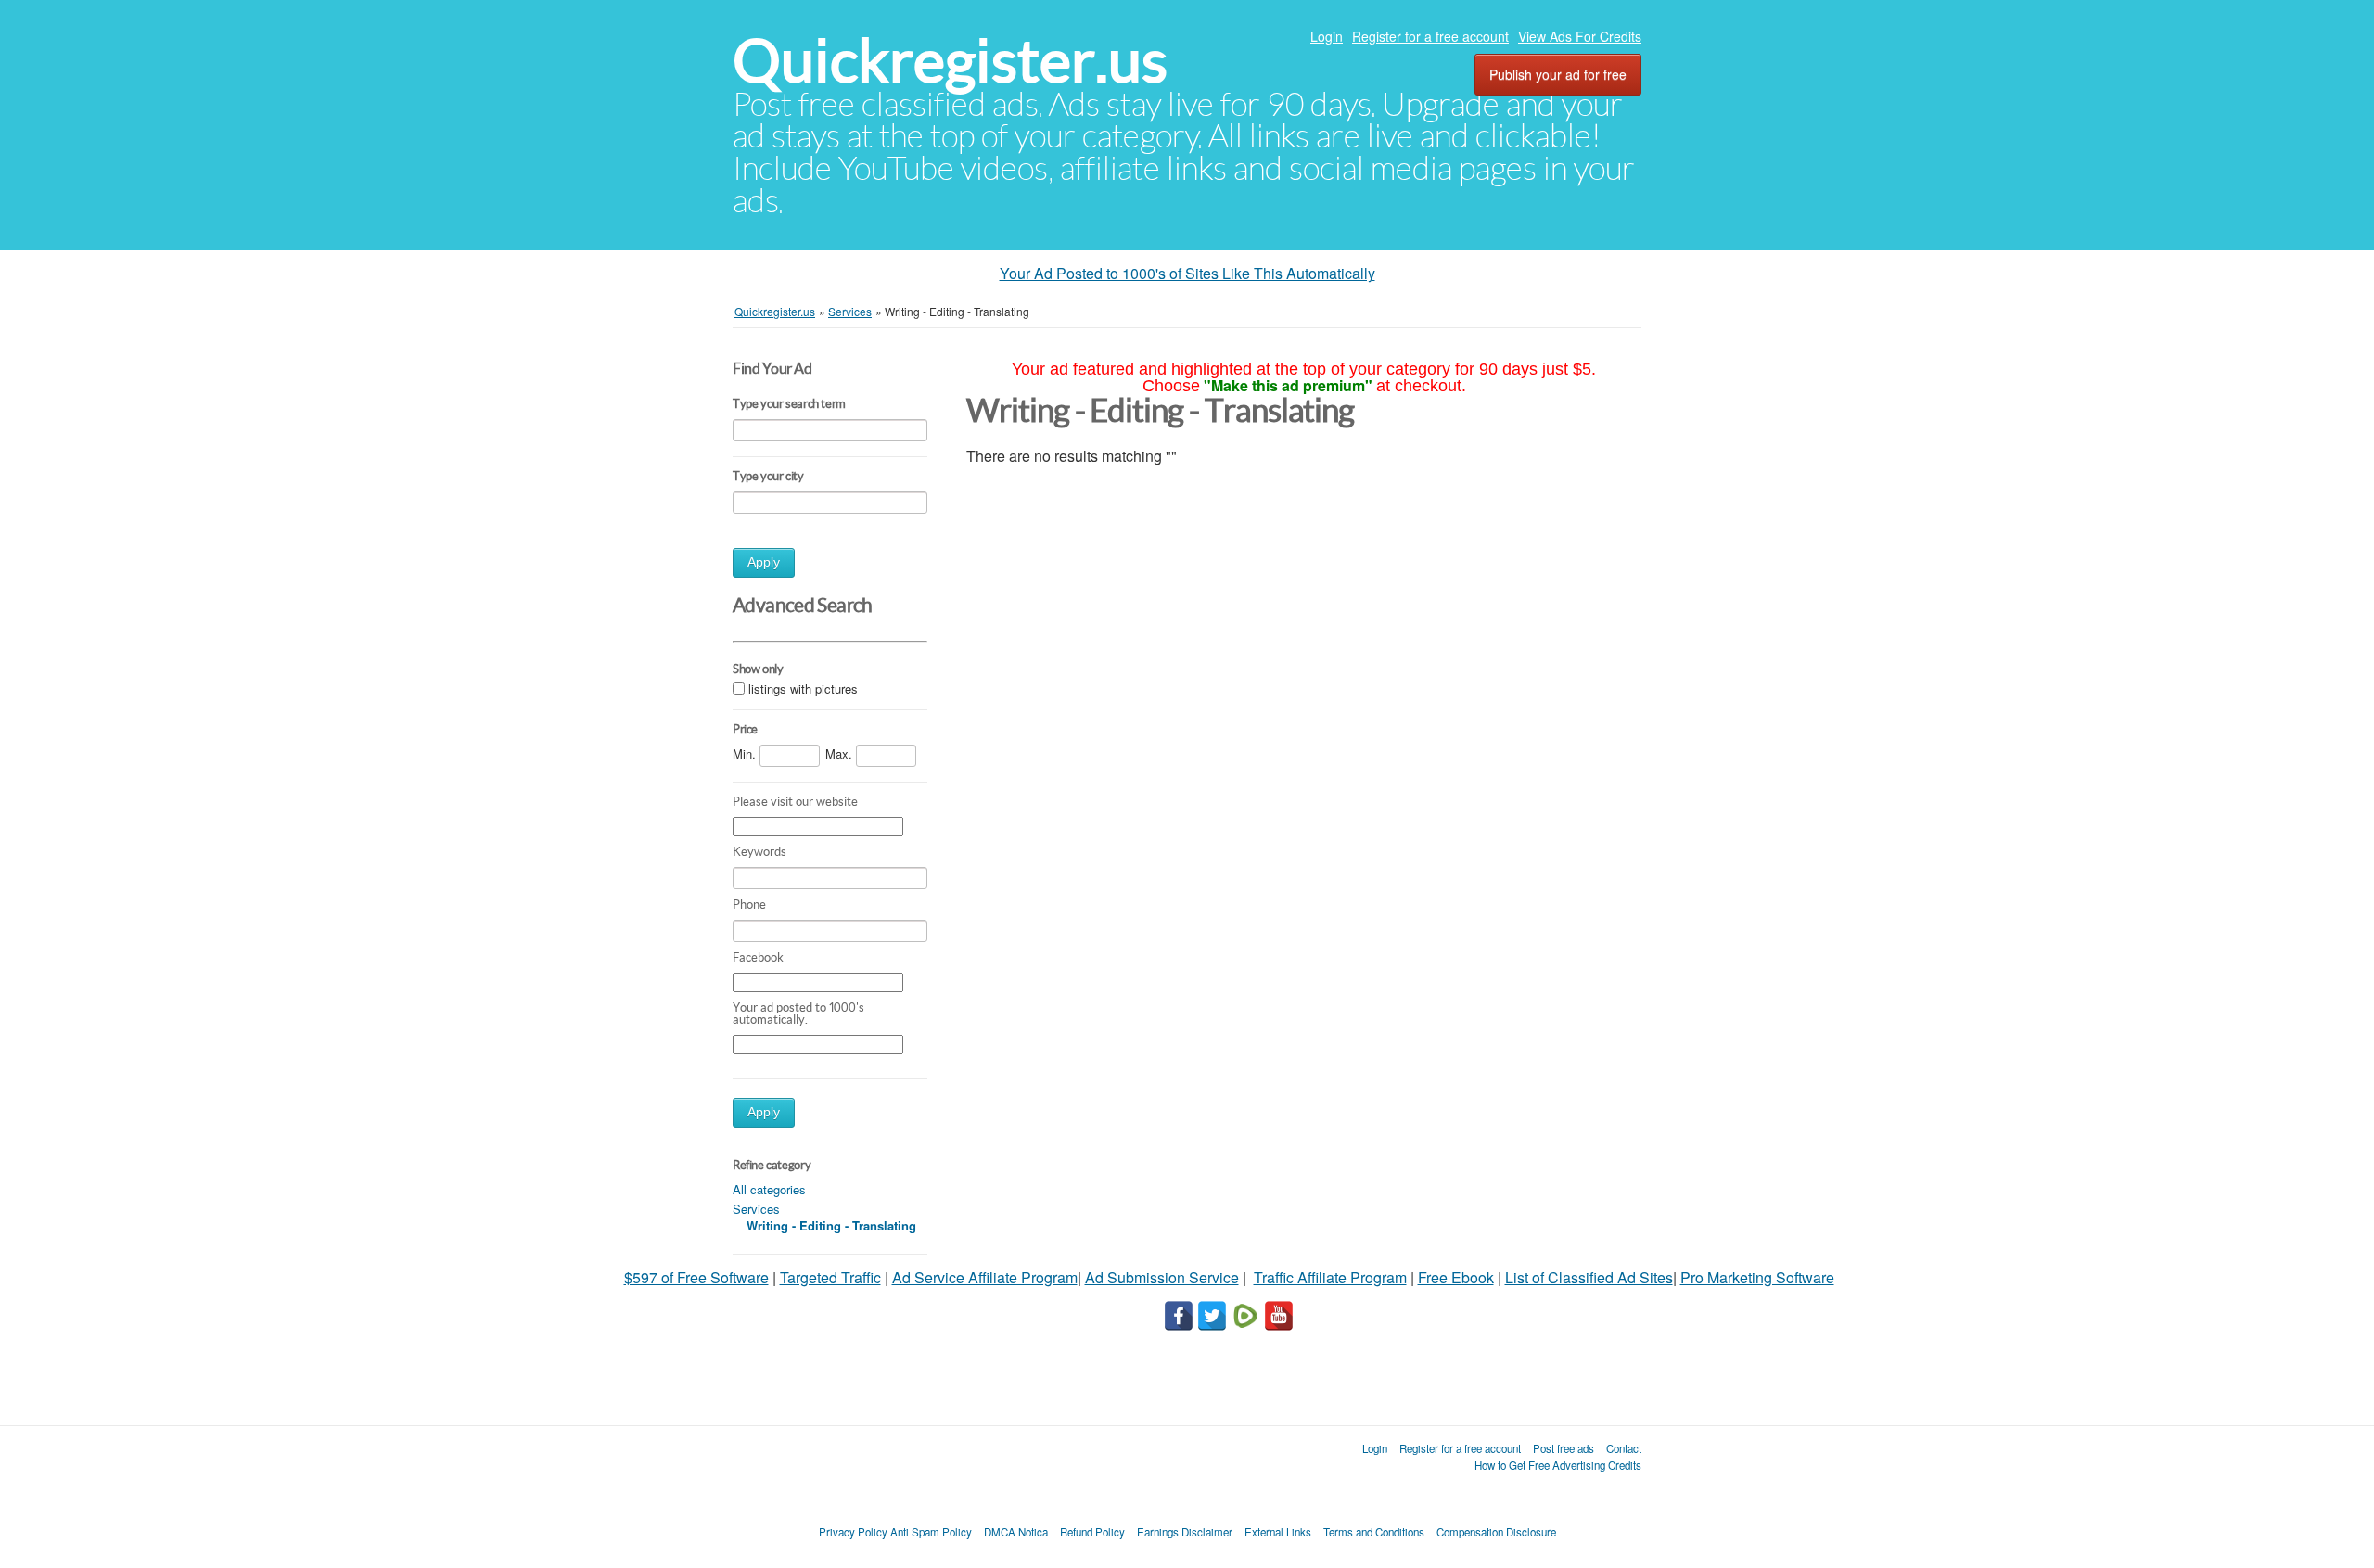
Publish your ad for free (1558, 74)
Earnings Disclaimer (1185, 1532)
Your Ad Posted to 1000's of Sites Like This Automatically (1187, 273)
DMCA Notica (1016, 1532)
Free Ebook (1456, 1277)
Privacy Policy (853, 1532)
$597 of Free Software (696, 1277)
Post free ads (1564, 1448)
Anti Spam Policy (931, 1532)
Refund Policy (1092, 1532)
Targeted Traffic (830, 1277)
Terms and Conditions (1374, 1532)
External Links (1278, 1532)
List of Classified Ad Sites (1589, 1277)
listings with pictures (803, 689)
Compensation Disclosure (1496, 1532)
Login (1327, 36)
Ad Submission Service (1162, 1277)
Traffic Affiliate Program (1330, 1277)
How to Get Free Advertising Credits (1558, 1465)
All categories (769, 1189)
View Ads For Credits (1580, 36)
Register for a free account (1430, 36)
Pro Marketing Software (1757, 1277)
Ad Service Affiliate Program (985, 1277)
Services (756, 1209)
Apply (764, 562)
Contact (1624, 1448)
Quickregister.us (950, 61)
